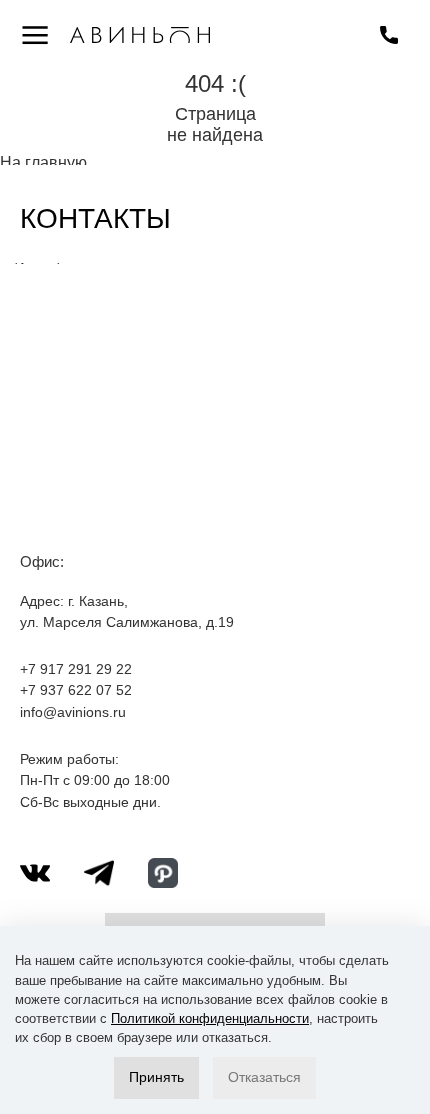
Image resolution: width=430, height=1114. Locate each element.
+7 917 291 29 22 (76, 669)
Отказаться (264, 1077)
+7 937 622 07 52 (76, 690)
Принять (156, 1077)
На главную (43, 162)
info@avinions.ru (73, 712)
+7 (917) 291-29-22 (389, 35)
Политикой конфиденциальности (210, 1018)
